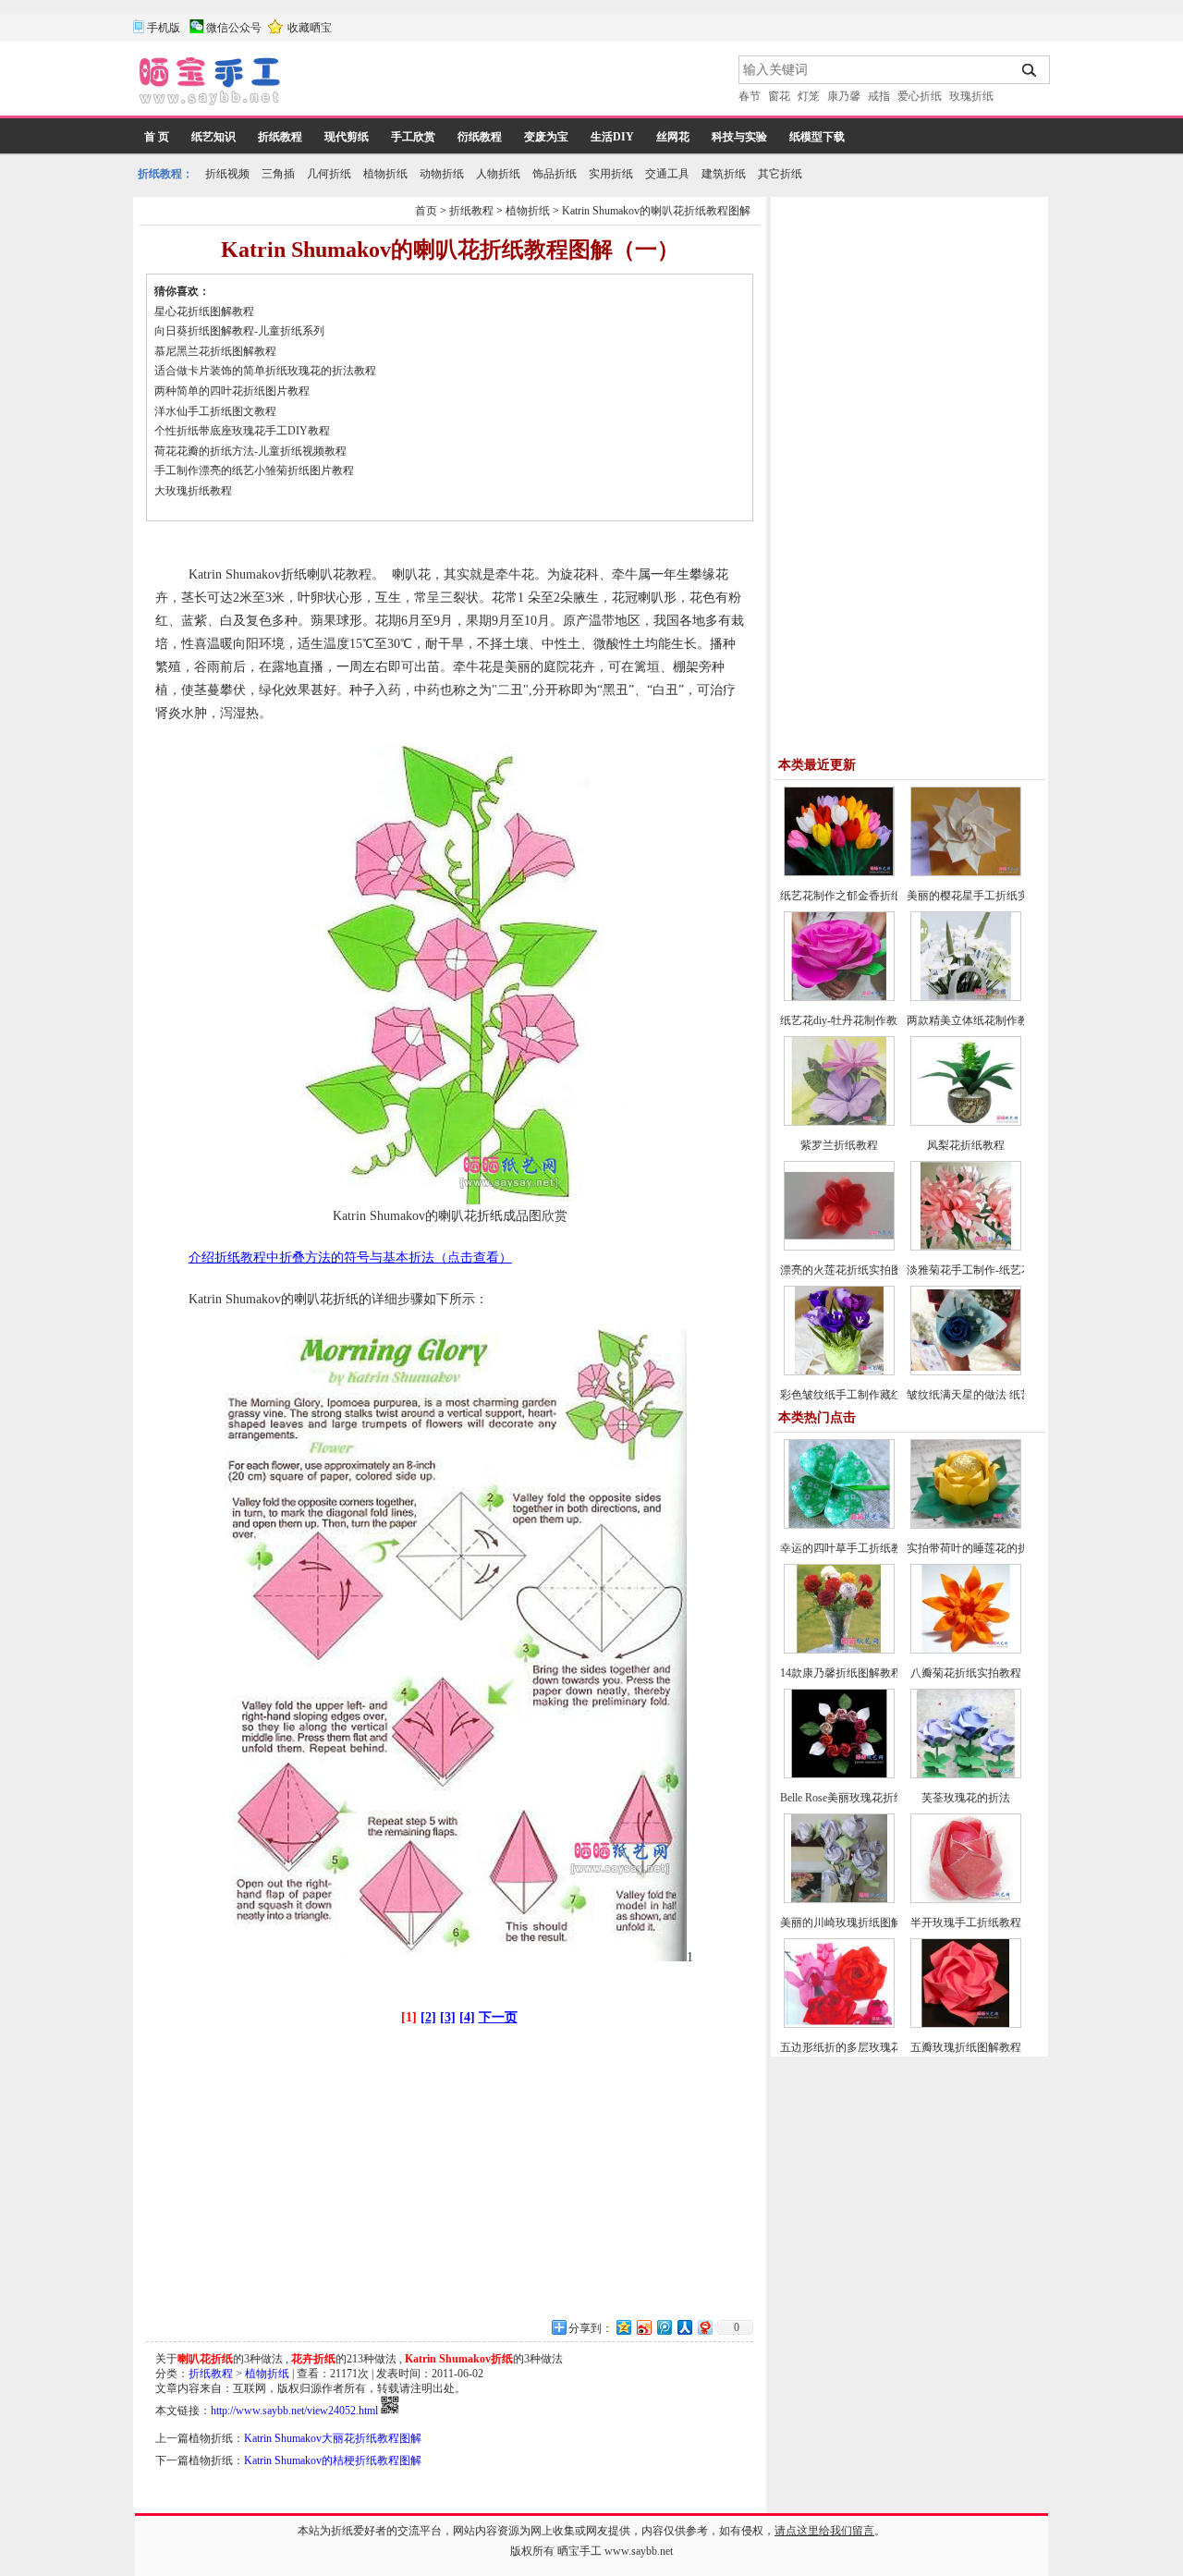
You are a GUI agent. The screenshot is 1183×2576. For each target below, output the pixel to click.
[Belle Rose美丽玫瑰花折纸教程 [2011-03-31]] (839, 1775)
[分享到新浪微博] (643, 2327)
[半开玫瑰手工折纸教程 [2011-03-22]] (966, 1899)
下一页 (498, 2017)
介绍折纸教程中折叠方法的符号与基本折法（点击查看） (350, 1257)
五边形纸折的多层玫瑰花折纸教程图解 (874, 2047)
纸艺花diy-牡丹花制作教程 (844, 1020)
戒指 (879, 96)
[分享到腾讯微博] (664, 2327)
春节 (750, 96)
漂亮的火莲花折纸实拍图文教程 (858, 1270)
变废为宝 (546, 137)
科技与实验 (739, 137)
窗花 (779, 96)
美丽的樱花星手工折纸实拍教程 (984, 896)
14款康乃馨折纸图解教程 (841, 1673)
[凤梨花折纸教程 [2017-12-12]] (966, 1122)
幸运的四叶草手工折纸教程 (847, 1548)
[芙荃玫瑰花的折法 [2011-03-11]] (966, 1775)
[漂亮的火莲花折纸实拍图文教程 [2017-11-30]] (839, 1247)
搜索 (1030, 70)
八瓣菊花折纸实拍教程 (966, 1673)
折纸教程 (280, 137)
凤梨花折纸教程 (966, 1145)
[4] (467, 2017)
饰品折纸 (555, 174)
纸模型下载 (817, 137)
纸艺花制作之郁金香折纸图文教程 (863, 896)
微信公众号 (234, 28)
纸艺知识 (213, 137)
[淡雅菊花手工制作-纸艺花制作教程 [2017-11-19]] (966, 1247)
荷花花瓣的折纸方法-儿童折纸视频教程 (250, 451)
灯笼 (809, 96)
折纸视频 (227, 174)
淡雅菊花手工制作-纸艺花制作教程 (992, 1270)
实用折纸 (611, 174)
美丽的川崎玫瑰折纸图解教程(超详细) (872, 1923)
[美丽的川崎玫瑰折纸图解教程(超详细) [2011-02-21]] (839, 1899)
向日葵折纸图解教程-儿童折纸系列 (239, 331)
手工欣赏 (413, 137)
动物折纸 (442, 174)
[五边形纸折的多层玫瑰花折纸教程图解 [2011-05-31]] (839, 2024)
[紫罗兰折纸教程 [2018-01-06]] (839, 1122)
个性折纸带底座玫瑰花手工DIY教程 (242, 431)
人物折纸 (498, 174)
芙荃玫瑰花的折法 (966, 1798)
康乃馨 (844, 96)
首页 (426, 211)
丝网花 (673, 137)
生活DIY (612, 137)
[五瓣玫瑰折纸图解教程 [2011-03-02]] (966, 2024)
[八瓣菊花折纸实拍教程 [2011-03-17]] (966, 1650)
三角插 (278, 174)
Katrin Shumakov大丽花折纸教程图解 (333, 2438)
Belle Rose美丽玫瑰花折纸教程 (854, 1798)
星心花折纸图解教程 (204, 311)
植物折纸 (385, 174)
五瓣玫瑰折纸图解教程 (966, 2047)
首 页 (157, 137)
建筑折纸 (724, 174)
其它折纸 (780, 174)
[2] (428, 2017)
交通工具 (667, 174)
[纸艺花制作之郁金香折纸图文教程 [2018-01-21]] (839, 873)
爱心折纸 (920, 96)
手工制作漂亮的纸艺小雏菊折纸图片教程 (254, 470)
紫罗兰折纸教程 (839, 1145)
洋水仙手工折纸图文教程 (215, 411)
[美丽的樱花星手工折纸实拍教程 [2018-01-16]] (966, 873)
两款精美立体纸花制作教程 (973, 1020)
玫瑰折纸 (971, 96)
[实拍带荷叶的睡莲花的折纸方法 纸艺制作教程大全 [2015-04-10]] (966, 1525)
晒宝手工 (579, 2551)
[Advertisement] (511, 83)
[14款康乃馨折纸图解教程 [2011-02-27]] (839, 1650)
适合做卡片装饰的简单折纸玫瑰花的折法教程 (265, 371)
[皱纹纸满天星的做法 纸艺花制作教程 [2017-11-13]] (966, 1372)
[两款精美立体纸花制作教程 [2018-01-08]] (966, 997)
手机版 (164, 28)
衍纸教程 (480, 137)
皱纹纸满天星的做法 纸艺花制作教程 (997, 1395)
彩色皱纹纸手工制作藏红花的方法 (863, 1395)
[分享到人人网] (684, 2327)
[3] (448, 2017)
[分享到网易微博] (704, 2327)
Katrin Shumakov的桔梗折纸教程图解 (333, 2460)
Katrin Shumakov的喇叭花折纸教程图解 (656, 211)
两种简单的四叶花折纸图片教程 (232, 391)
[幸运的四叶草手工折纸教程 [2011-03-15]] (839, 1525)
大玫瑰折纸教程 (193, 491)
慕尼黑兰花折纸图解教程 (215, 351)
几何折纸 (329, 174)
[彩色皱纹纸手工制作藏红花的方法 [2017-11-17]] (839, 1372)
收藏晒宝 (310, 28)
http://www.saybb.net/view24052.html (294, 2411)
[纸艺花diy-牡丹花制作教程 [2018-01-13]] (839, 997)
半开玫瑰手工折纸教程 (966, 1923)
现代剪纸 (347, 137)
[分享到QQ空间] (623, 2327)
